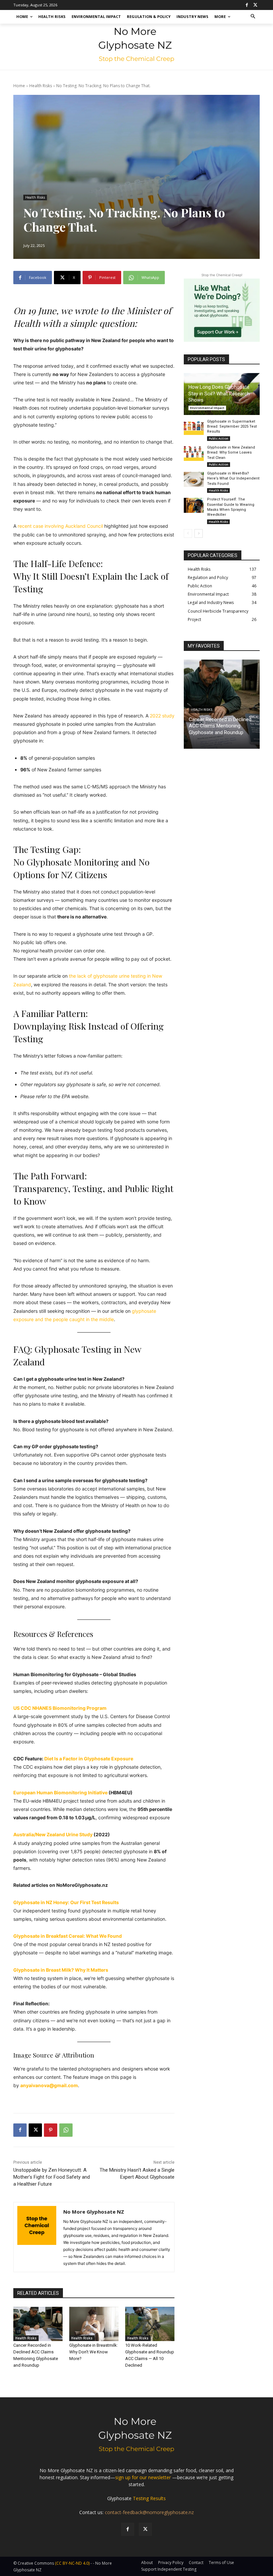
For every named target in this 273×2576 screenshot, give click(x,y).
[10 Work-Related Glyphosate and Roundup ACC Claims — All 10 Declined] (150, 2324)
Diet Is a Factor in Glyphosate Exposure (89, 1759)
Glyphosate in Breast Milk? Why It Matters (61, 1970)
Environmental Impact (207, 408)
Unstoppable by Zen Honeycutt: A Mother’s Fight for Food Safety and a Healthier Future (52, 2177)
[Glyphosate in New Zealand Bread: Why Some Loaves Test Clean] (194, 453)
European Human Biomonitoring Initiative (60, 1792)
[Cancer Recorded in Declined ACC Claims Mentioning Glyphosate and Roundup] (38, 2324)
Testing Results (149, 2498)
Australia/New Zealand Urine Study (53, 1834)
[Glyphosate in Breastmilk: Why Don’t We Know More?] (94, 2324)
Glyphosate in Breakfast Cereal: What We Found (68, 1936)
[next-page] (199, 533)
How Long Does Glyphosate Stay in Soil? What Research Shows (219, 394)
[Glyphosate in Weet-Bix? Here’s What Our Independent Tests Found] (194, 479)
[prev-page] (188, 533)
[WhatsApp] (66, 2130)
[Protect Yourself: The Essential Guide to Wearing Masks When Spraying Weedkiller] (194, 505)
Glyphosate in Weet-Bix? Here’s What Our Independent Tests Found (233, 479)
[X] (255, 5)
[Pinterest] (51, 2130)
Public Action (219, 438)
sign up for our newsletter (143, 2477)
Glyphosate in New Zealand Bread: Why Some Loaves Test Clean (231, 453)
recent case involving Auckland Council (60, 526)
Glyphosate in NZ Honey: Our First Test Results (66, 1902)
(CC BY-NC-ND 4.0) (72, 2563)
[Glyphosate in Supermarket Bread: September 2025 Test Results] (194, 427)
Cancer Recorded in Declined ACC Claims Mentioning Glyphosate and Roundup (220, 726)
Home (19, 86)
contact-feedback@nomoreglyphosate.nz (149, 2512)
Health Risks (41, 86)
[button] (253, 17)
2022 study (162, 716)
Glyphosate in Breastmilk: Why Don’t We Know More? (94, 2352)
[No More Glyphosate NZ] (37, 2237)
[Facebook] (247, 5)
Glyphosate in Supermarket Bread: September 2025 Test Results (232, 427)
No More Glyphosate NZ (94, 2212)
